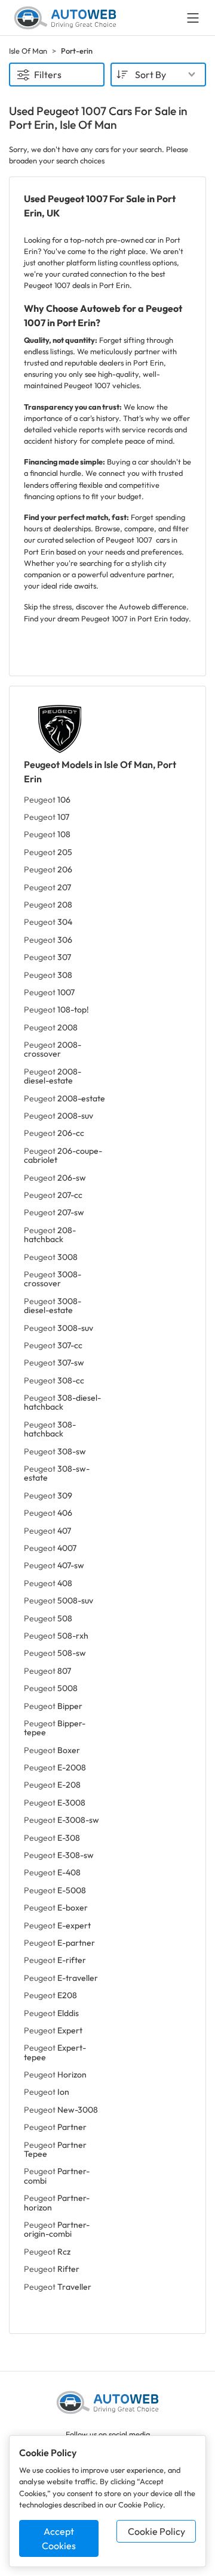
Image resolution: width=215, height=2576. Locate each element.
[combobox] (158, 75)
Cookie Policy (156, 2531)
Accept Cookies (59, 2538)
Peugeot (47, 800)
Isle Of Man (28, 51)
